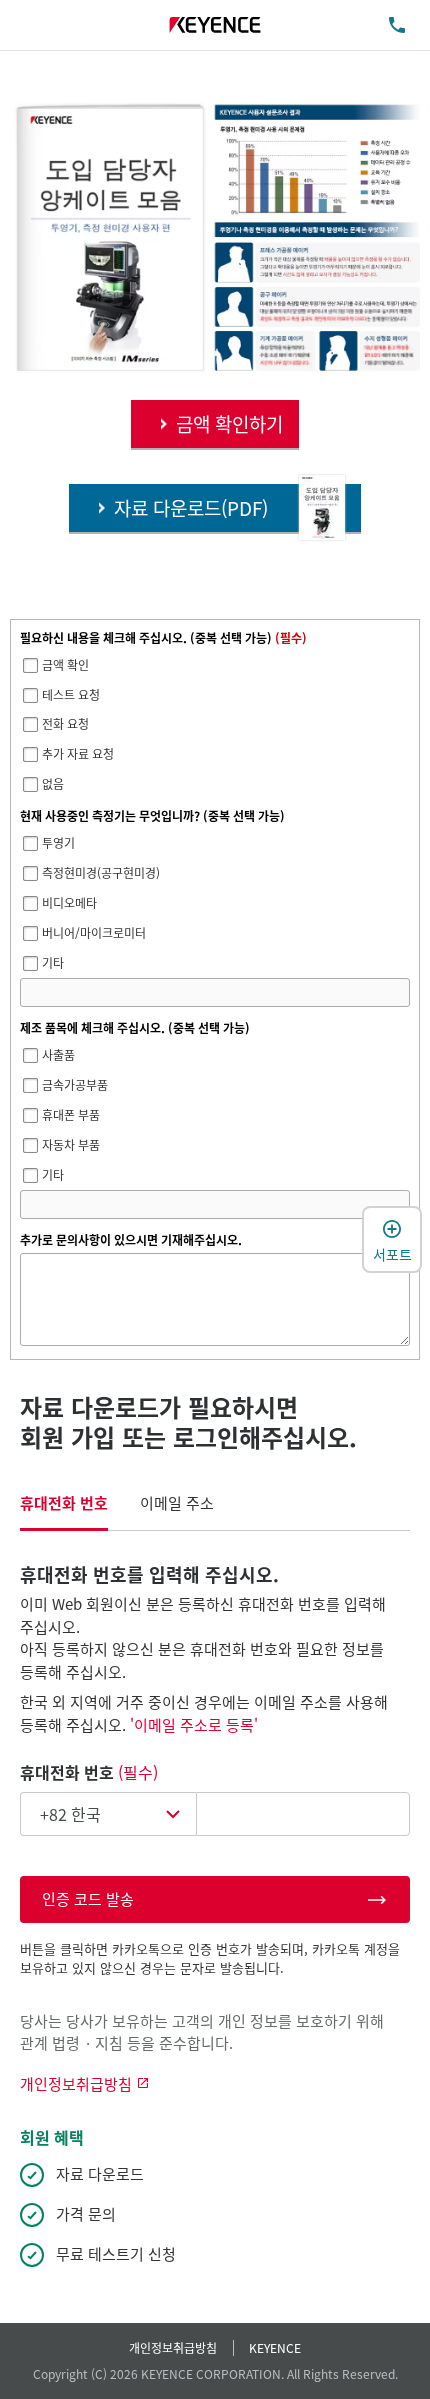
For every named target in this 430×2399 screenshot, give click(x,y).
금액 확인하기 (229, 423)
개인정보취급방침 (173, 2347)
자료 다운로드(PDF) (191, 507)
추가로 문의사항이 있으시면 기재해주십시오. (131, 1239)
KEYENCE (275, 2347)
